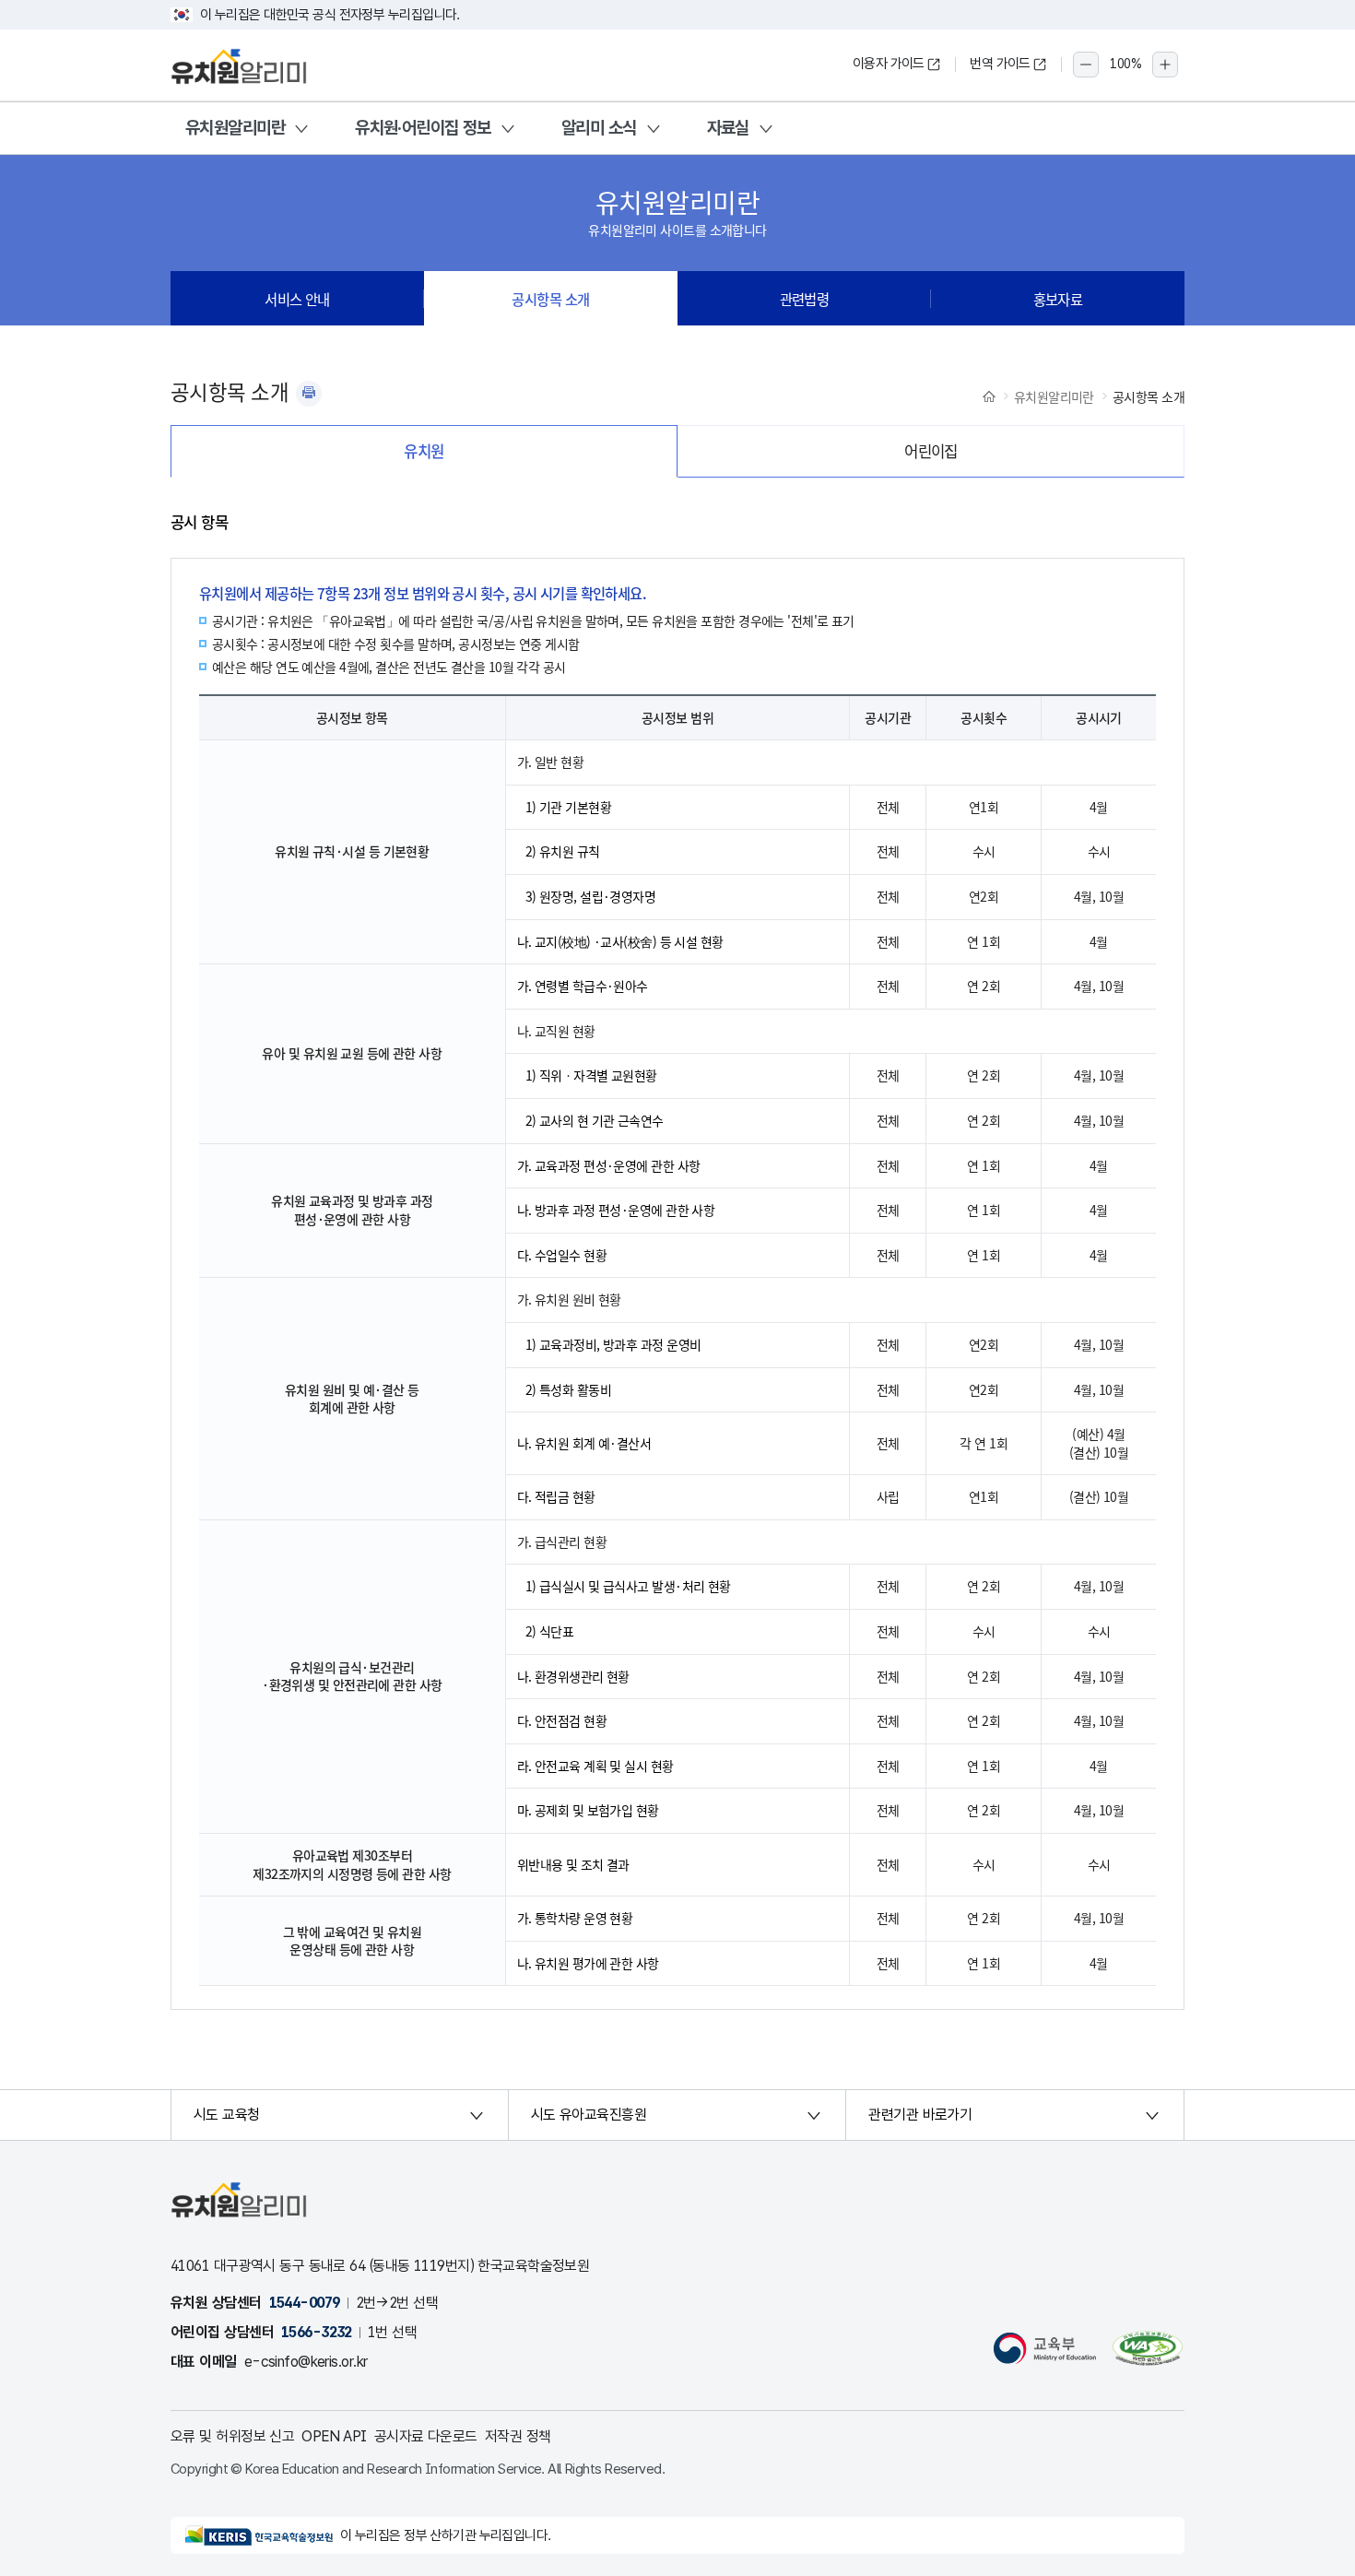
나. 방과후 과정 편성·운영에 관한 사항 (616, 1210)
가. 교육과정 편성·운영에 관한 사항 (609, 1165)
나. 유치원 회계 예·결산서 (584, 1443)
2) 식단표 (550, 1631)
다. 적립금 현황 (556, 1496)
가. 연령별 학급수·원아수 (583, 986)
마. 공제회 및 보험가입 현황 (588, 1810)
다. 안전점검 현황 (562, 1720)
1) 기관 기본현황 (568, 807)
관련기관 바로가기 (920, 2115)
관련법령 (805, 299)
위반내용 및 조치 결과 (573, 1864)
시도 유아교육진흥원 (589, 2115)
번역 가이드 (1000, 64)
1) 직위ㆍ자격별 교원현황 (591, 1075)
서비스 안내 (297, 299)
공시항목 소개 (550, 299)
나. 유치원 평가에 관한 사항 (588, 1963)
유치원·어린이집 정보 (423, 128)
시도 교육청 (227, 2115)
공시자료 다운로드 (426, 2436)
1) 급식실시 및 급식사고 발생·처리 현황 (628, 1586)
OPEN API (334, 2436)
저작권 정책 (518, 2436)
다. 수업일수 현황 (562, 1255)
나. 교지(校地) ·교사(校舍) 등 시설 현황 (620, 941)
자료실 (728, 128)
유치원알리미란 (235, 128)
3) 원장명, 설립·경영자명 (591, 896)
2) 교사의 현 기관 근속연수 (595, 1120)
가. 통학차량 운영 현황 (575, 1918)
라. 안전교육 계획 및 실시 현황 (595, 1766)
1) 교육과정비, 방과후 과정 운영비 (613, 1344)
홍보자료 (1058, 299)
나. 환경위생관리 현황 (573, 1676)
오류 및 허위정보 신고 (232, 2436)
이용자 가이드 (889, 64)
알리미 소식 (599, 128)
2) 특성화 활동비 (568, 1389)
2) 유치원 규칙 (563, 851)
